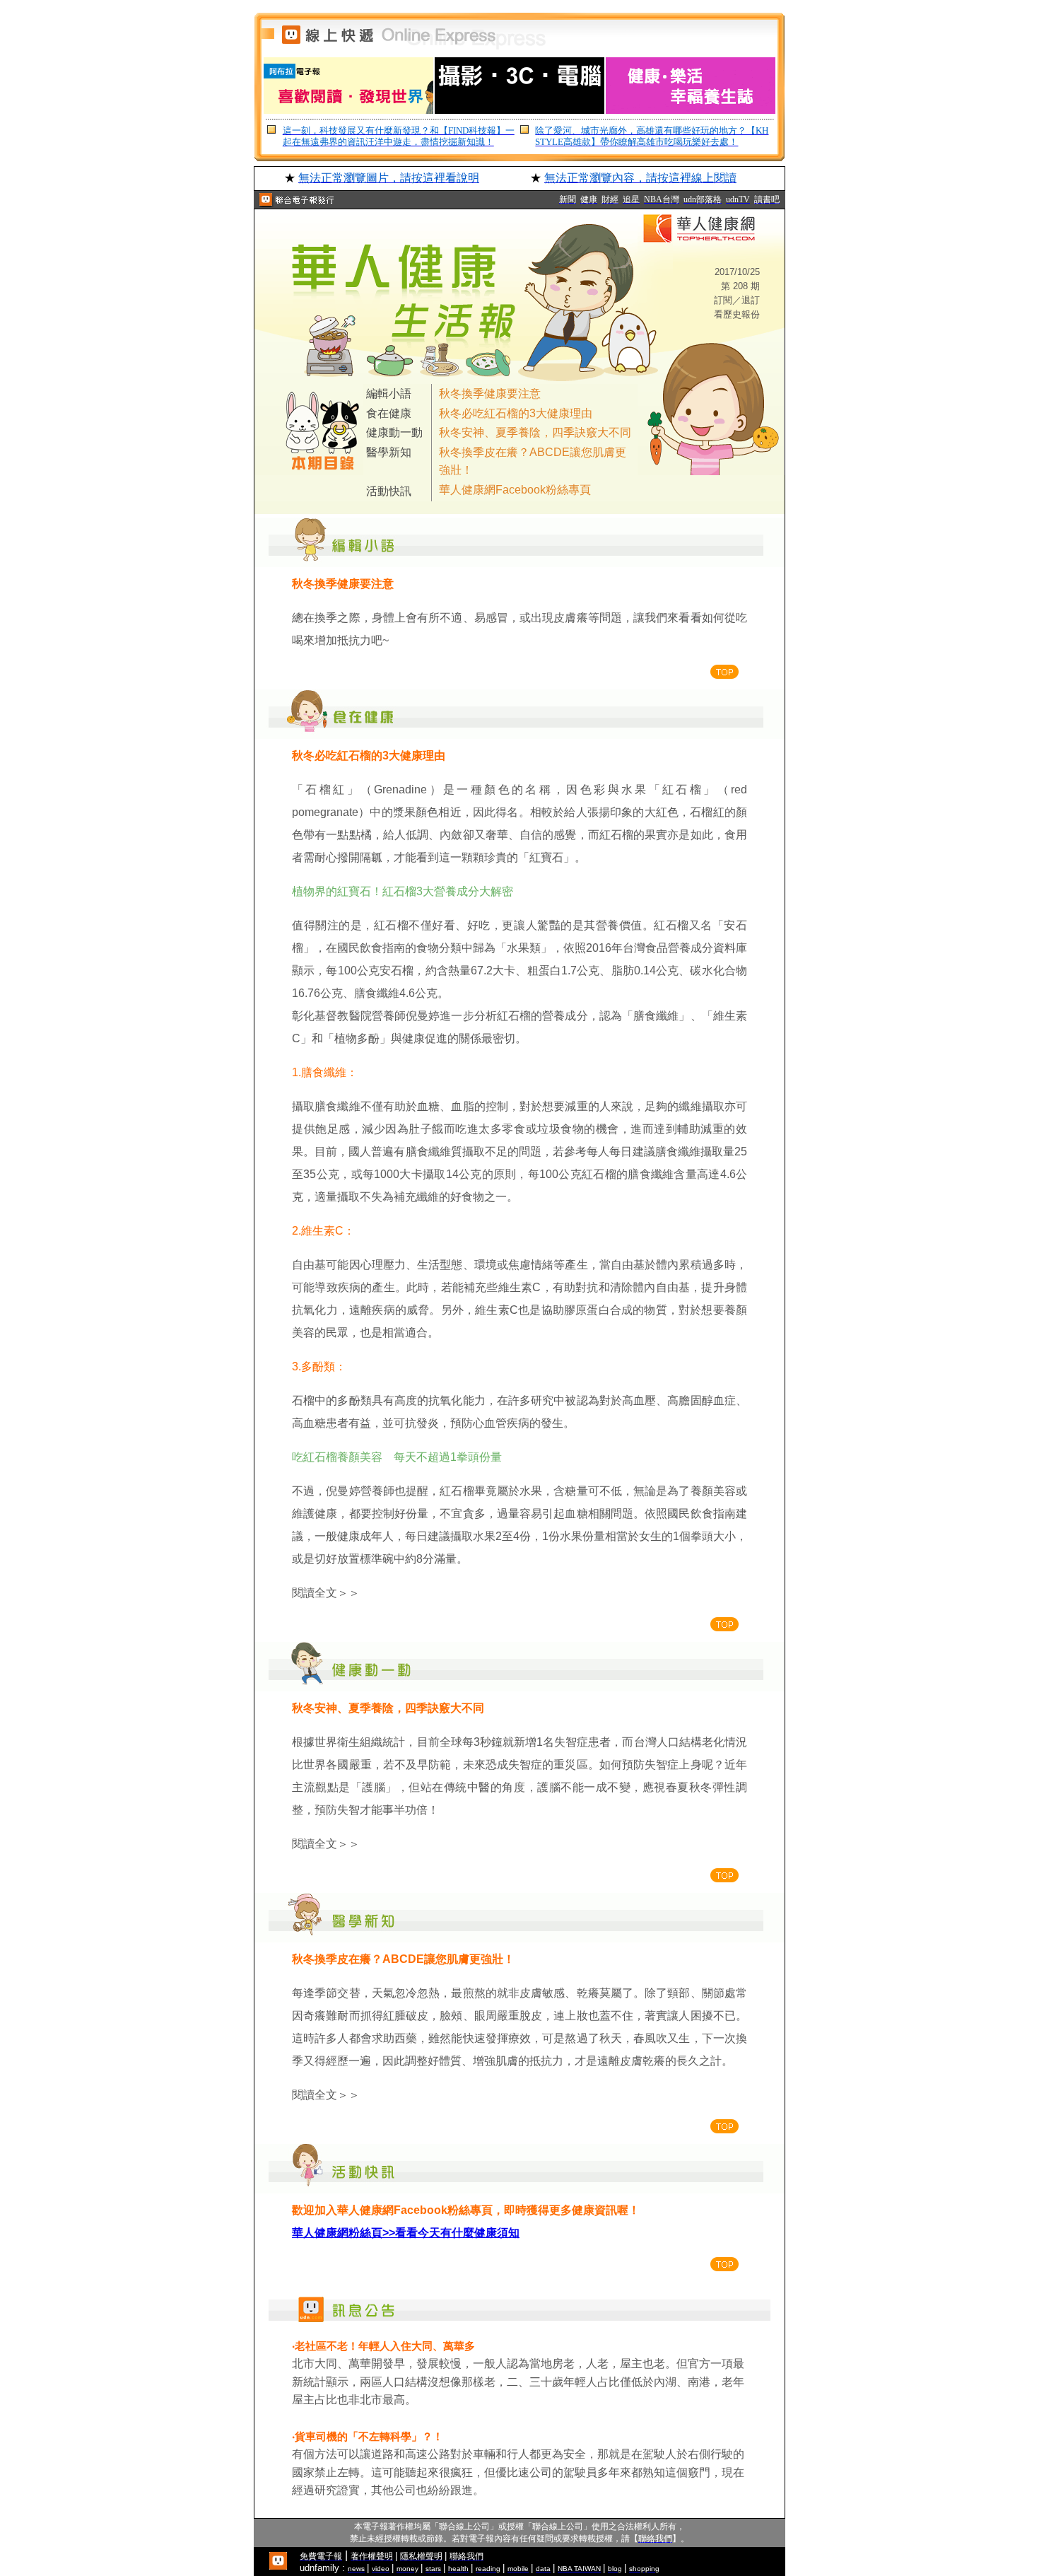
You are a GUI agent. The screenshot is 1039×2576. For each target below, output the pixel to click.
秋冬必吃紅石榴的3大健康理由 (516, 413)
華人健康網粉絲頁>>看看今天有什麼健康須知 (406, 2233)
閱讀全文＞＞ (326, 1593)
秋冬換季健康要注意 (490, 394)
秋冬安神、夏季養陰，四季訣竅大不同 (535, 432)
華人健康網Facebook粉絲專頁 (515, 490)
